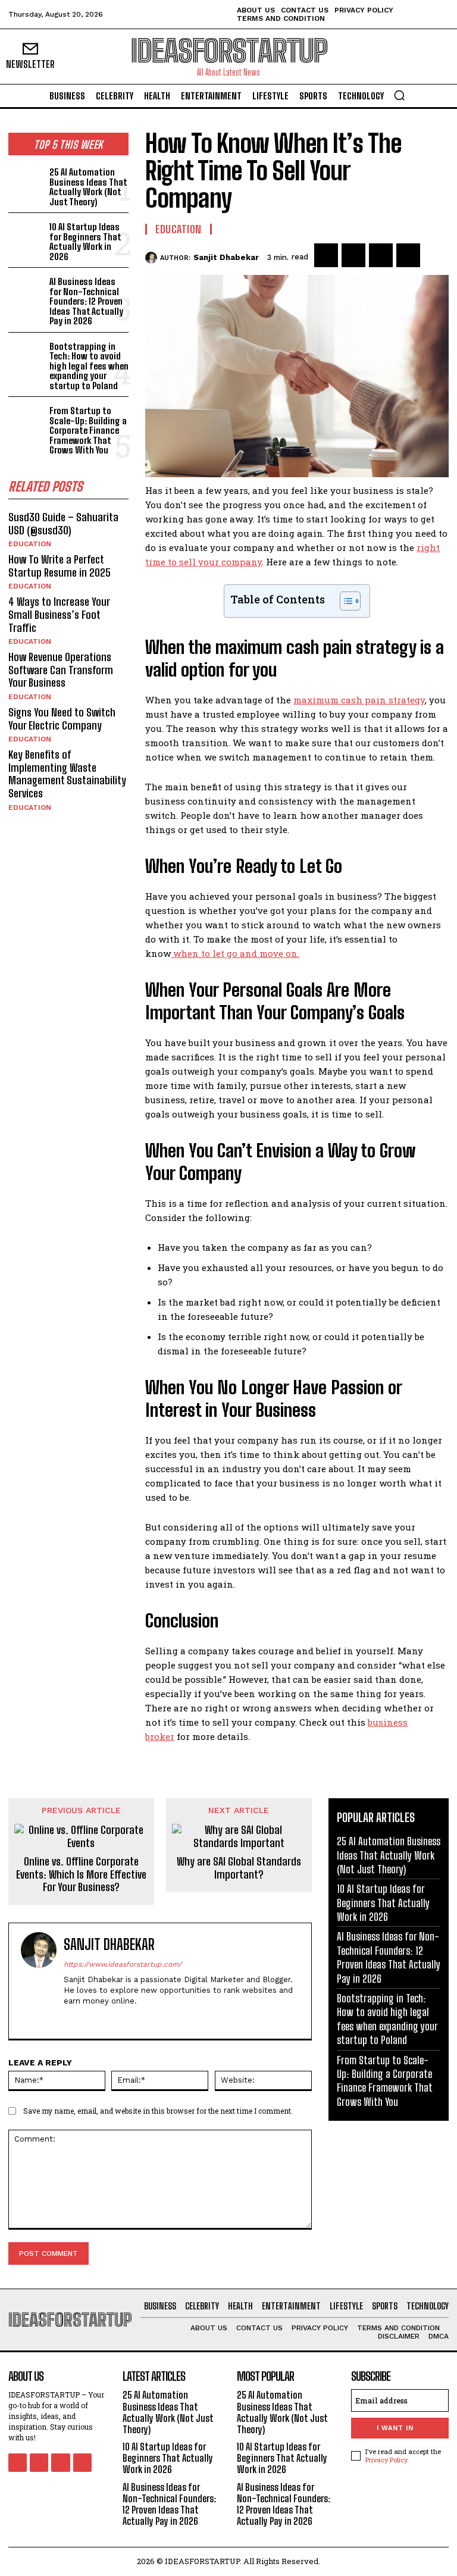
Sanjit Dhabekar (226, 257)
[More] (436, 255)
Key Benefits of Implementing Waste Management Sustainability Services (67, 774)
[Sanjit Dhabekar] (153, 258)
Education (30, 544)
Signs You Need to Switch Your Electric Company (62, 719)
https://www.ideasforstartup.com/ (123, 1964)
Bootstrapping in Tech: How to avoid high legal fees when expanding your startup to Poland (89, 366)
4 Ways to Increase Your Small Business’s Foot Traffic (59, 614)
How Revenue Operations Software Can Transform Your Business (61, 670)
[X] (353, 255)
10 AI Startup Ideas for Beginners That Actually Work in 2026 (85, 242)
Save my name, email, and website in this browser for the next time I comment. (158, 2111)
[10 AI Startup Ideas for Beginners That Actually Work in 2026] (26, 235)
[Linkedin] (110, 2019)
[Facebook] (326, 255)
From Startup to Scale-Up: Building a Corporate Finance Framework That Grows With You (88, 430)
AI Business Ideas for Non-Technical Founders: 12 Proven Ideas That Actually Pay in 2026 (86, 301)
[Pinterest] (381, 255)
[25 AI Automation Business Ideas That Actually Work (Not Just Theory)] (26, 181)
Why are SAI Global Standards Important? (239, 1868)
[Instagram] (89, 2019)
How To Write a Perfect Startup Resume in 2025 (60, 566)
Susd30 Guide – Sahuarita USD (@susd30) (63, 524)
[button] (399, 95)
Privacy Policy (386, 2460)
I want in (395, 2428)
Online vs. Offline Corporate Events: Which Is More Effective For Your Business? (81, 1874)
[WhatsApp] (408, 255)
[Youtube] (82, 2463)
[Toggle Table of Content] (344, 601)
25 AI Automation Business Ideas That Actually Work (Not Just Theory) (88, 187)
